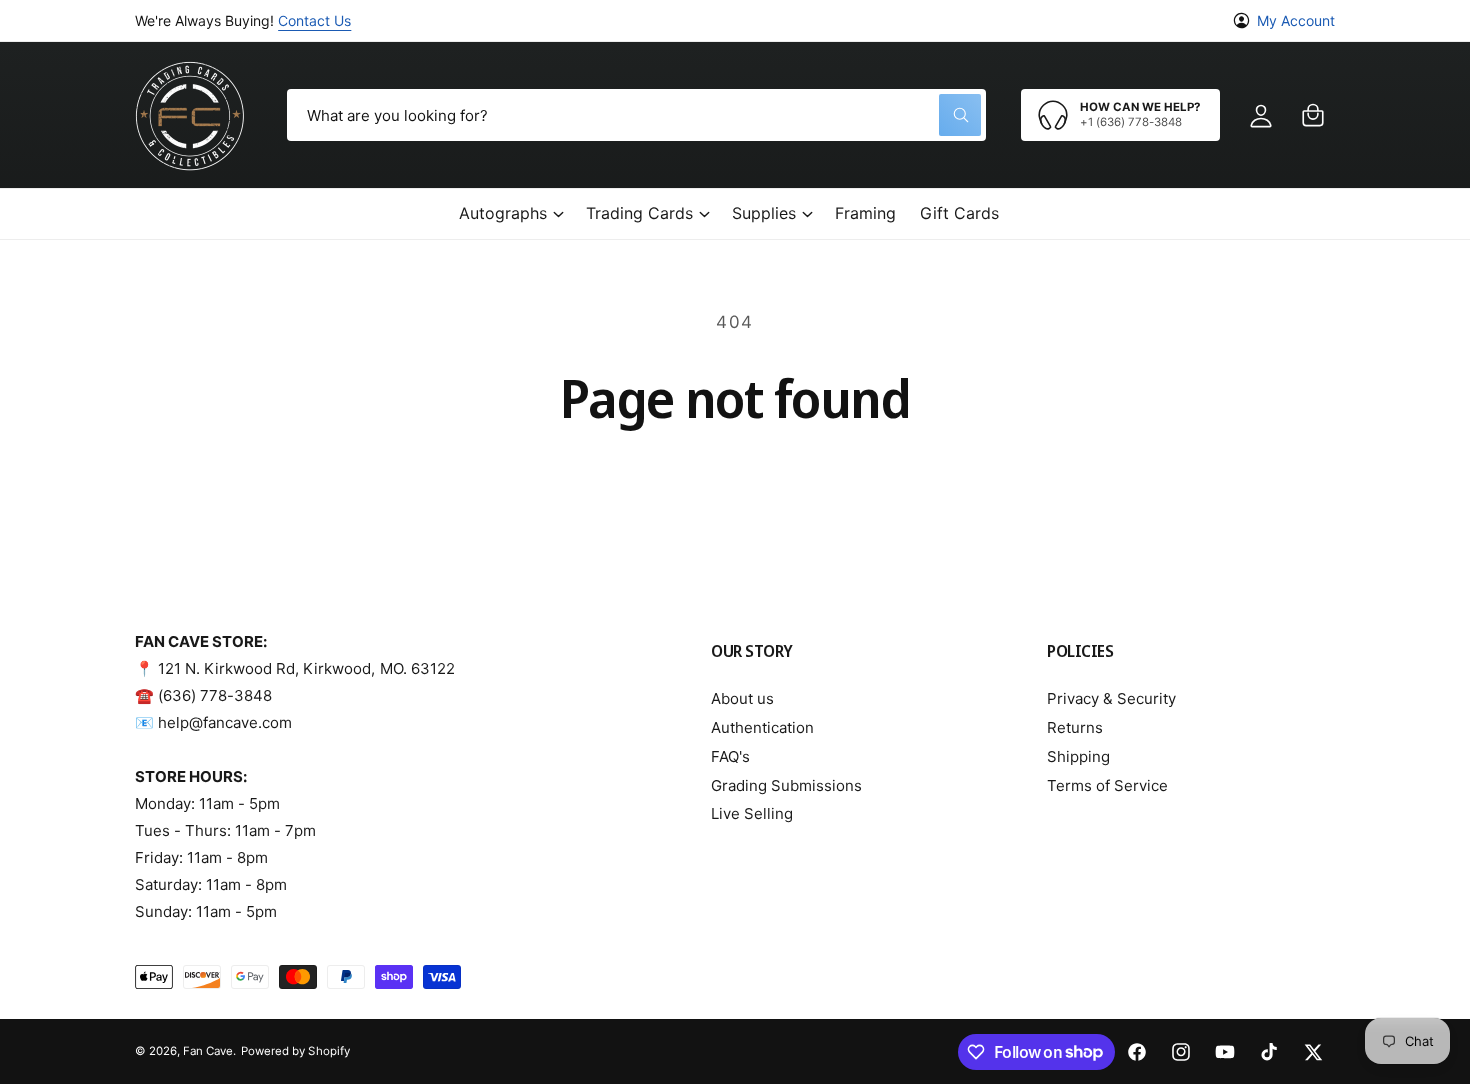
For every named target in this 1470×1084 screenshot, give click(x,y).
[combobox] (636, 115)
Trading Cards (639, 213)
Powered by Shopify (295, 1051)
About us (742, 698)
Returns (1075, 727)
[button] (1313, 115)
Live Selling (752, 813)
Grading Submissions (786, 785)
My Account (1296, 20)
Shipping (1078, 756)
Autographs (503, 213)
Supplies (764, 213)
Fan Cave (208, 1051)
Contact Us (314, 20)
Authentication (762, 727)
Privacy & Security (1111, 698)
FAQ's (730, 756)
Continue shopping (735, 483)
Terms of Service (1107, 785)
